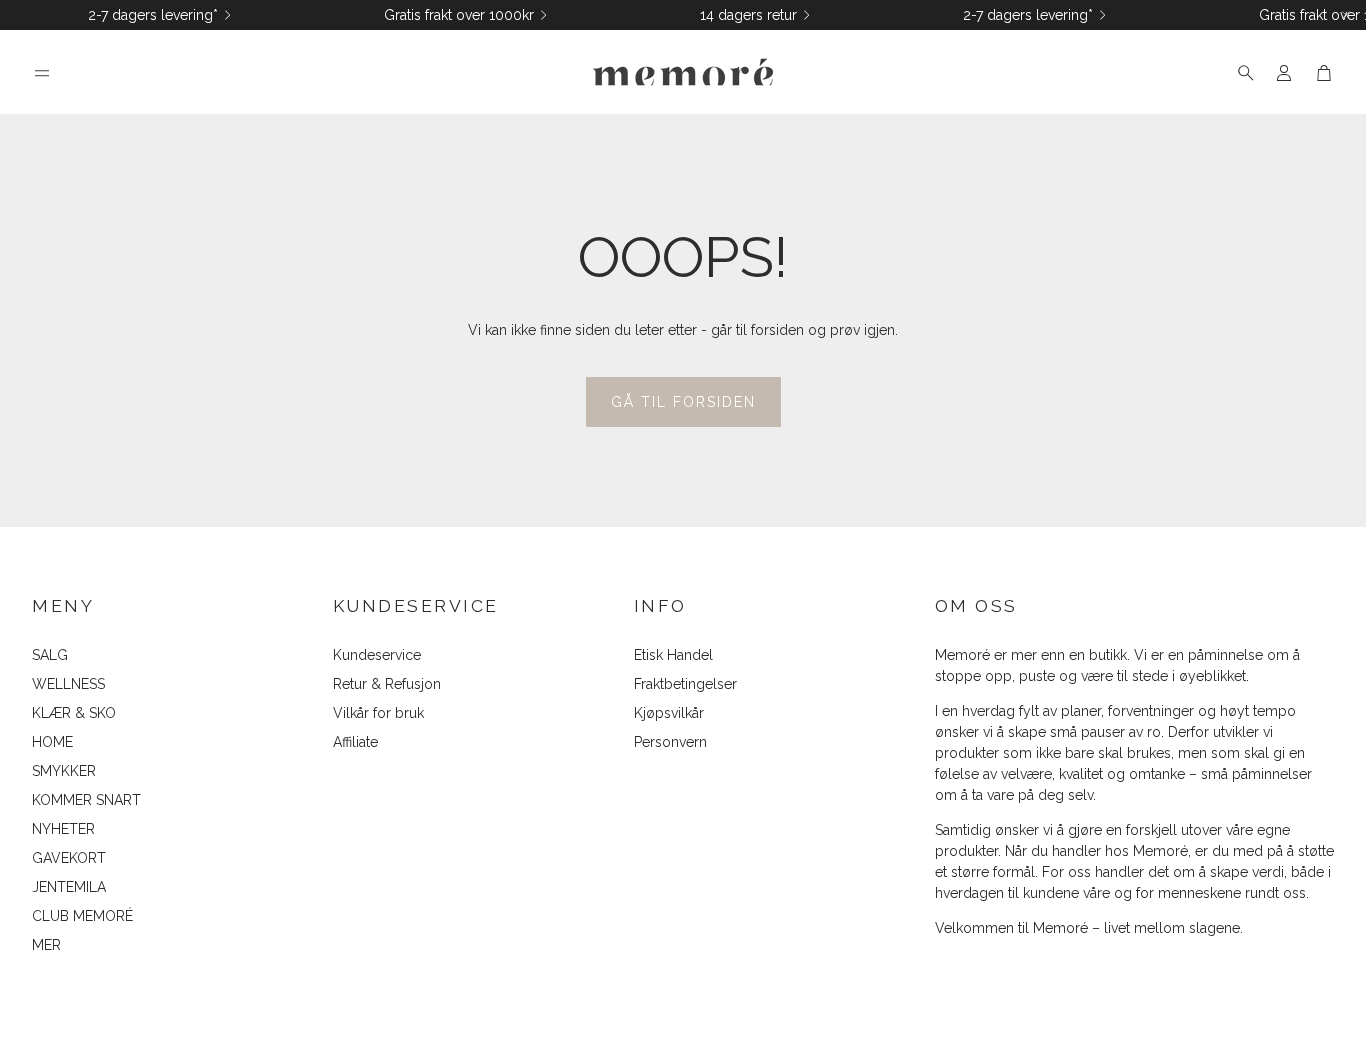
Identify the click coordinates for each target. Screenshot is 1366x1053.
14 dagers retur (748, 15)
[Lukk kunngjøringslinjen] (1346, 15)
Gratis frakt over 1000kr (459, 15)
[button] (42, 73)
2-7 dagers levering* (153, 15)
